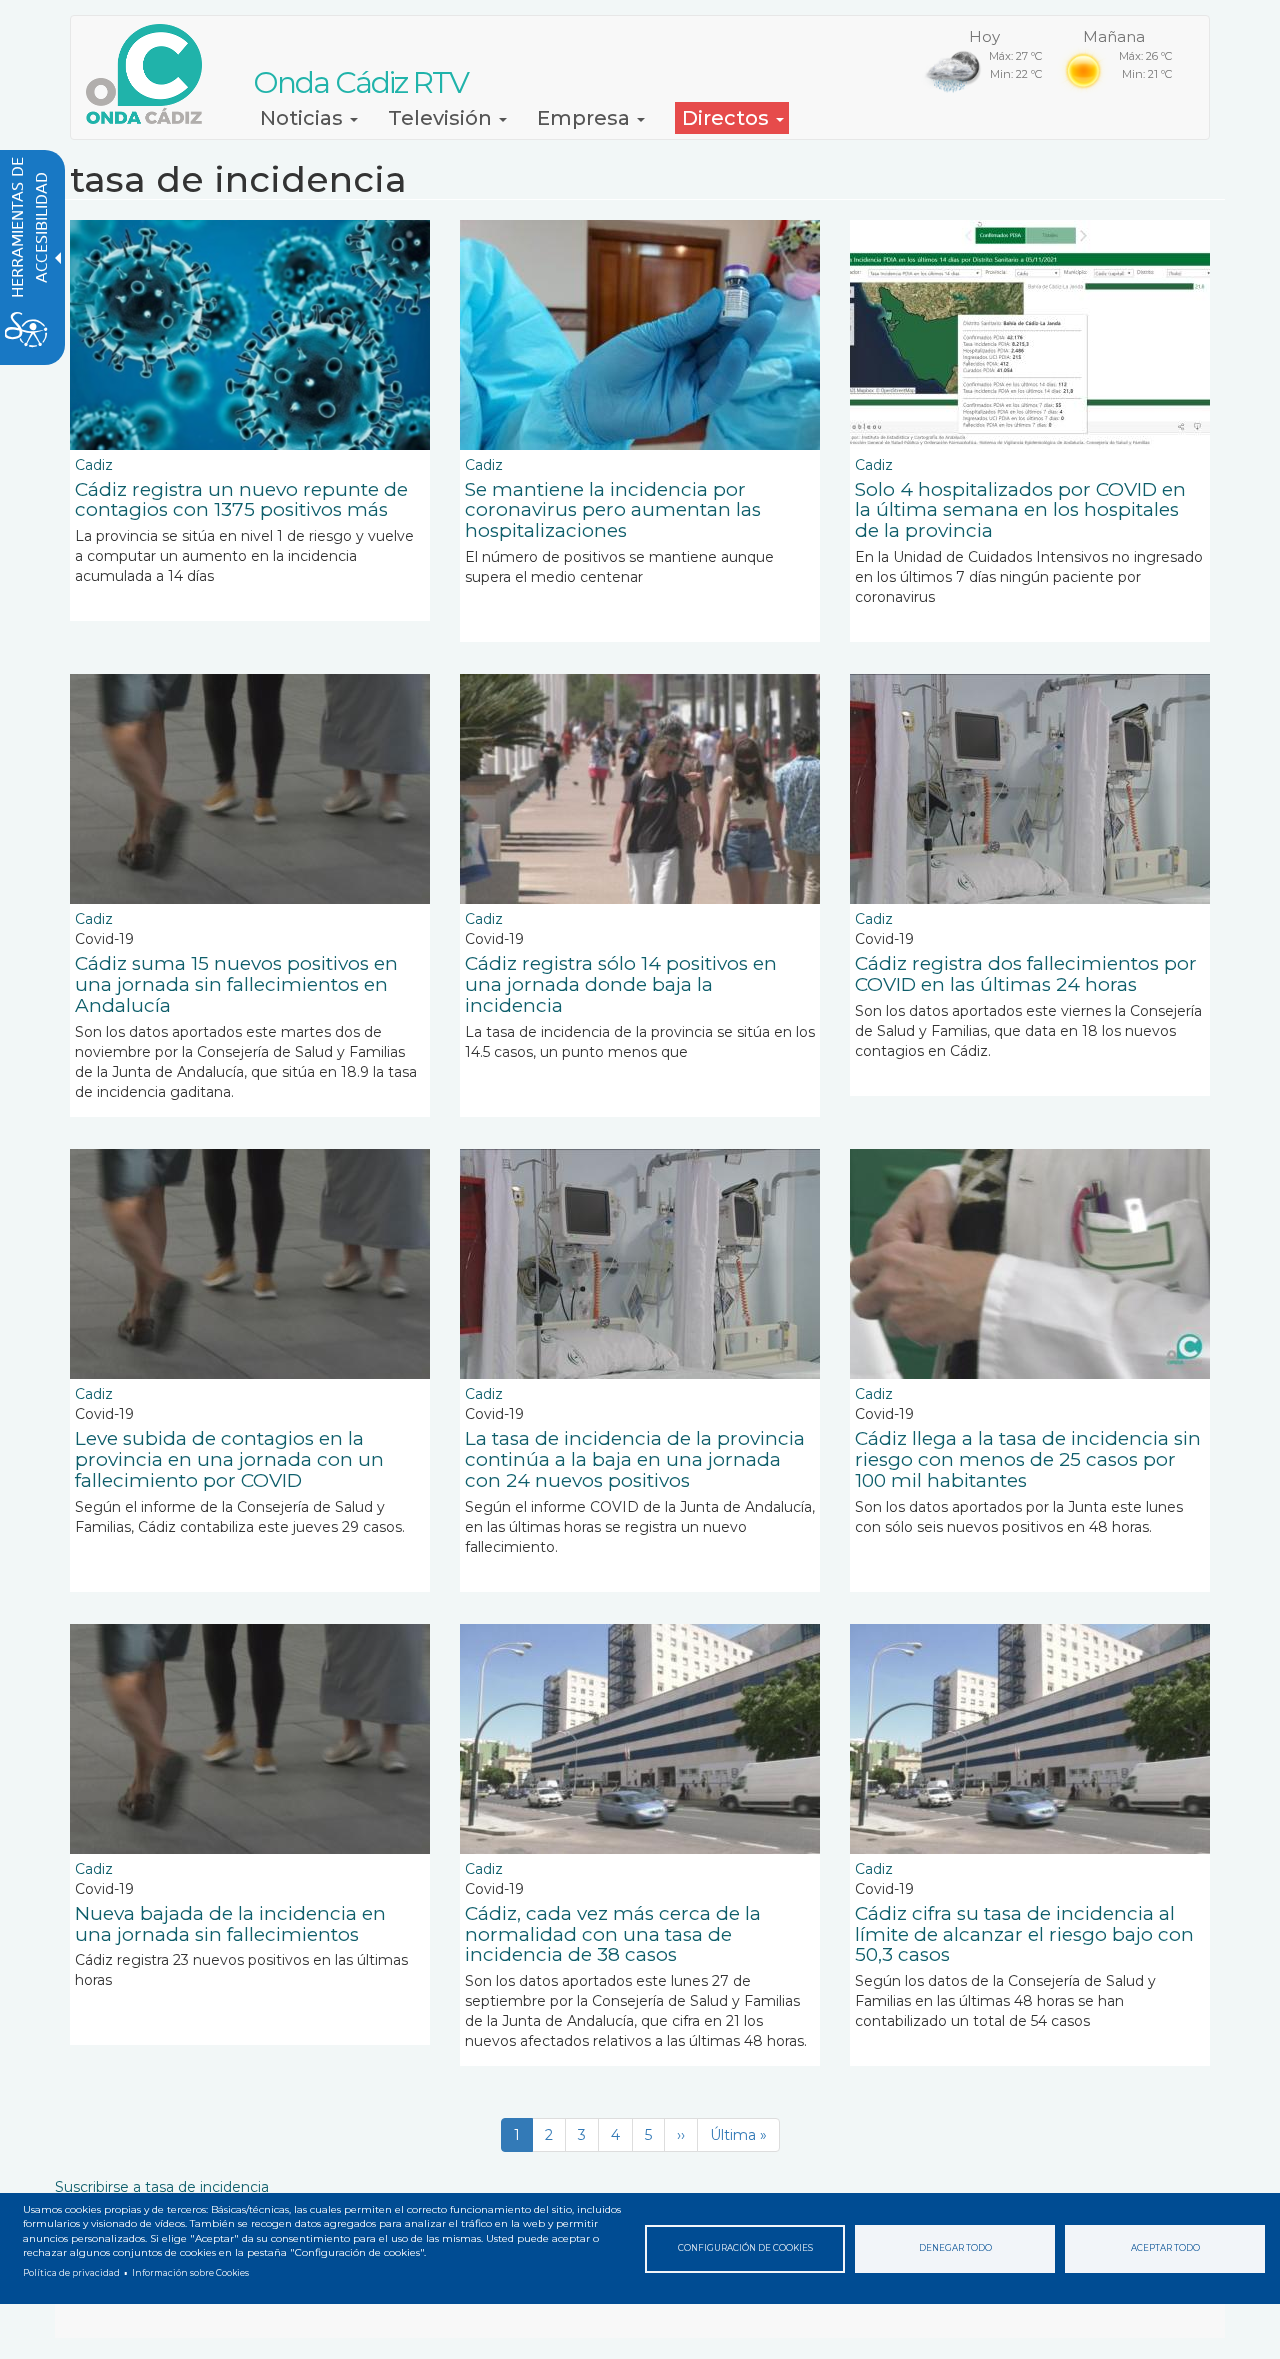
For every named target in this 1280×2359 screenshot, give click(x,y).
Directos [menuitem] (728, 118)
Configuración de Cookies (745, 2248)
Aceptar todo (1165, 2248)
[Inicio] (151, 74)
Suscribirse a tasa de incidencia (162, 2187)
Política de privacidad (71, 2273)
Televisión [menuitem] (442, 118)
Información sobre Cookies (190, 2273)
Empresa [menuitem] (586, 118)
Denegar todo (955, 2248)
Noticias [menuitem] (304, 118)
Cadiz (94, 465)
